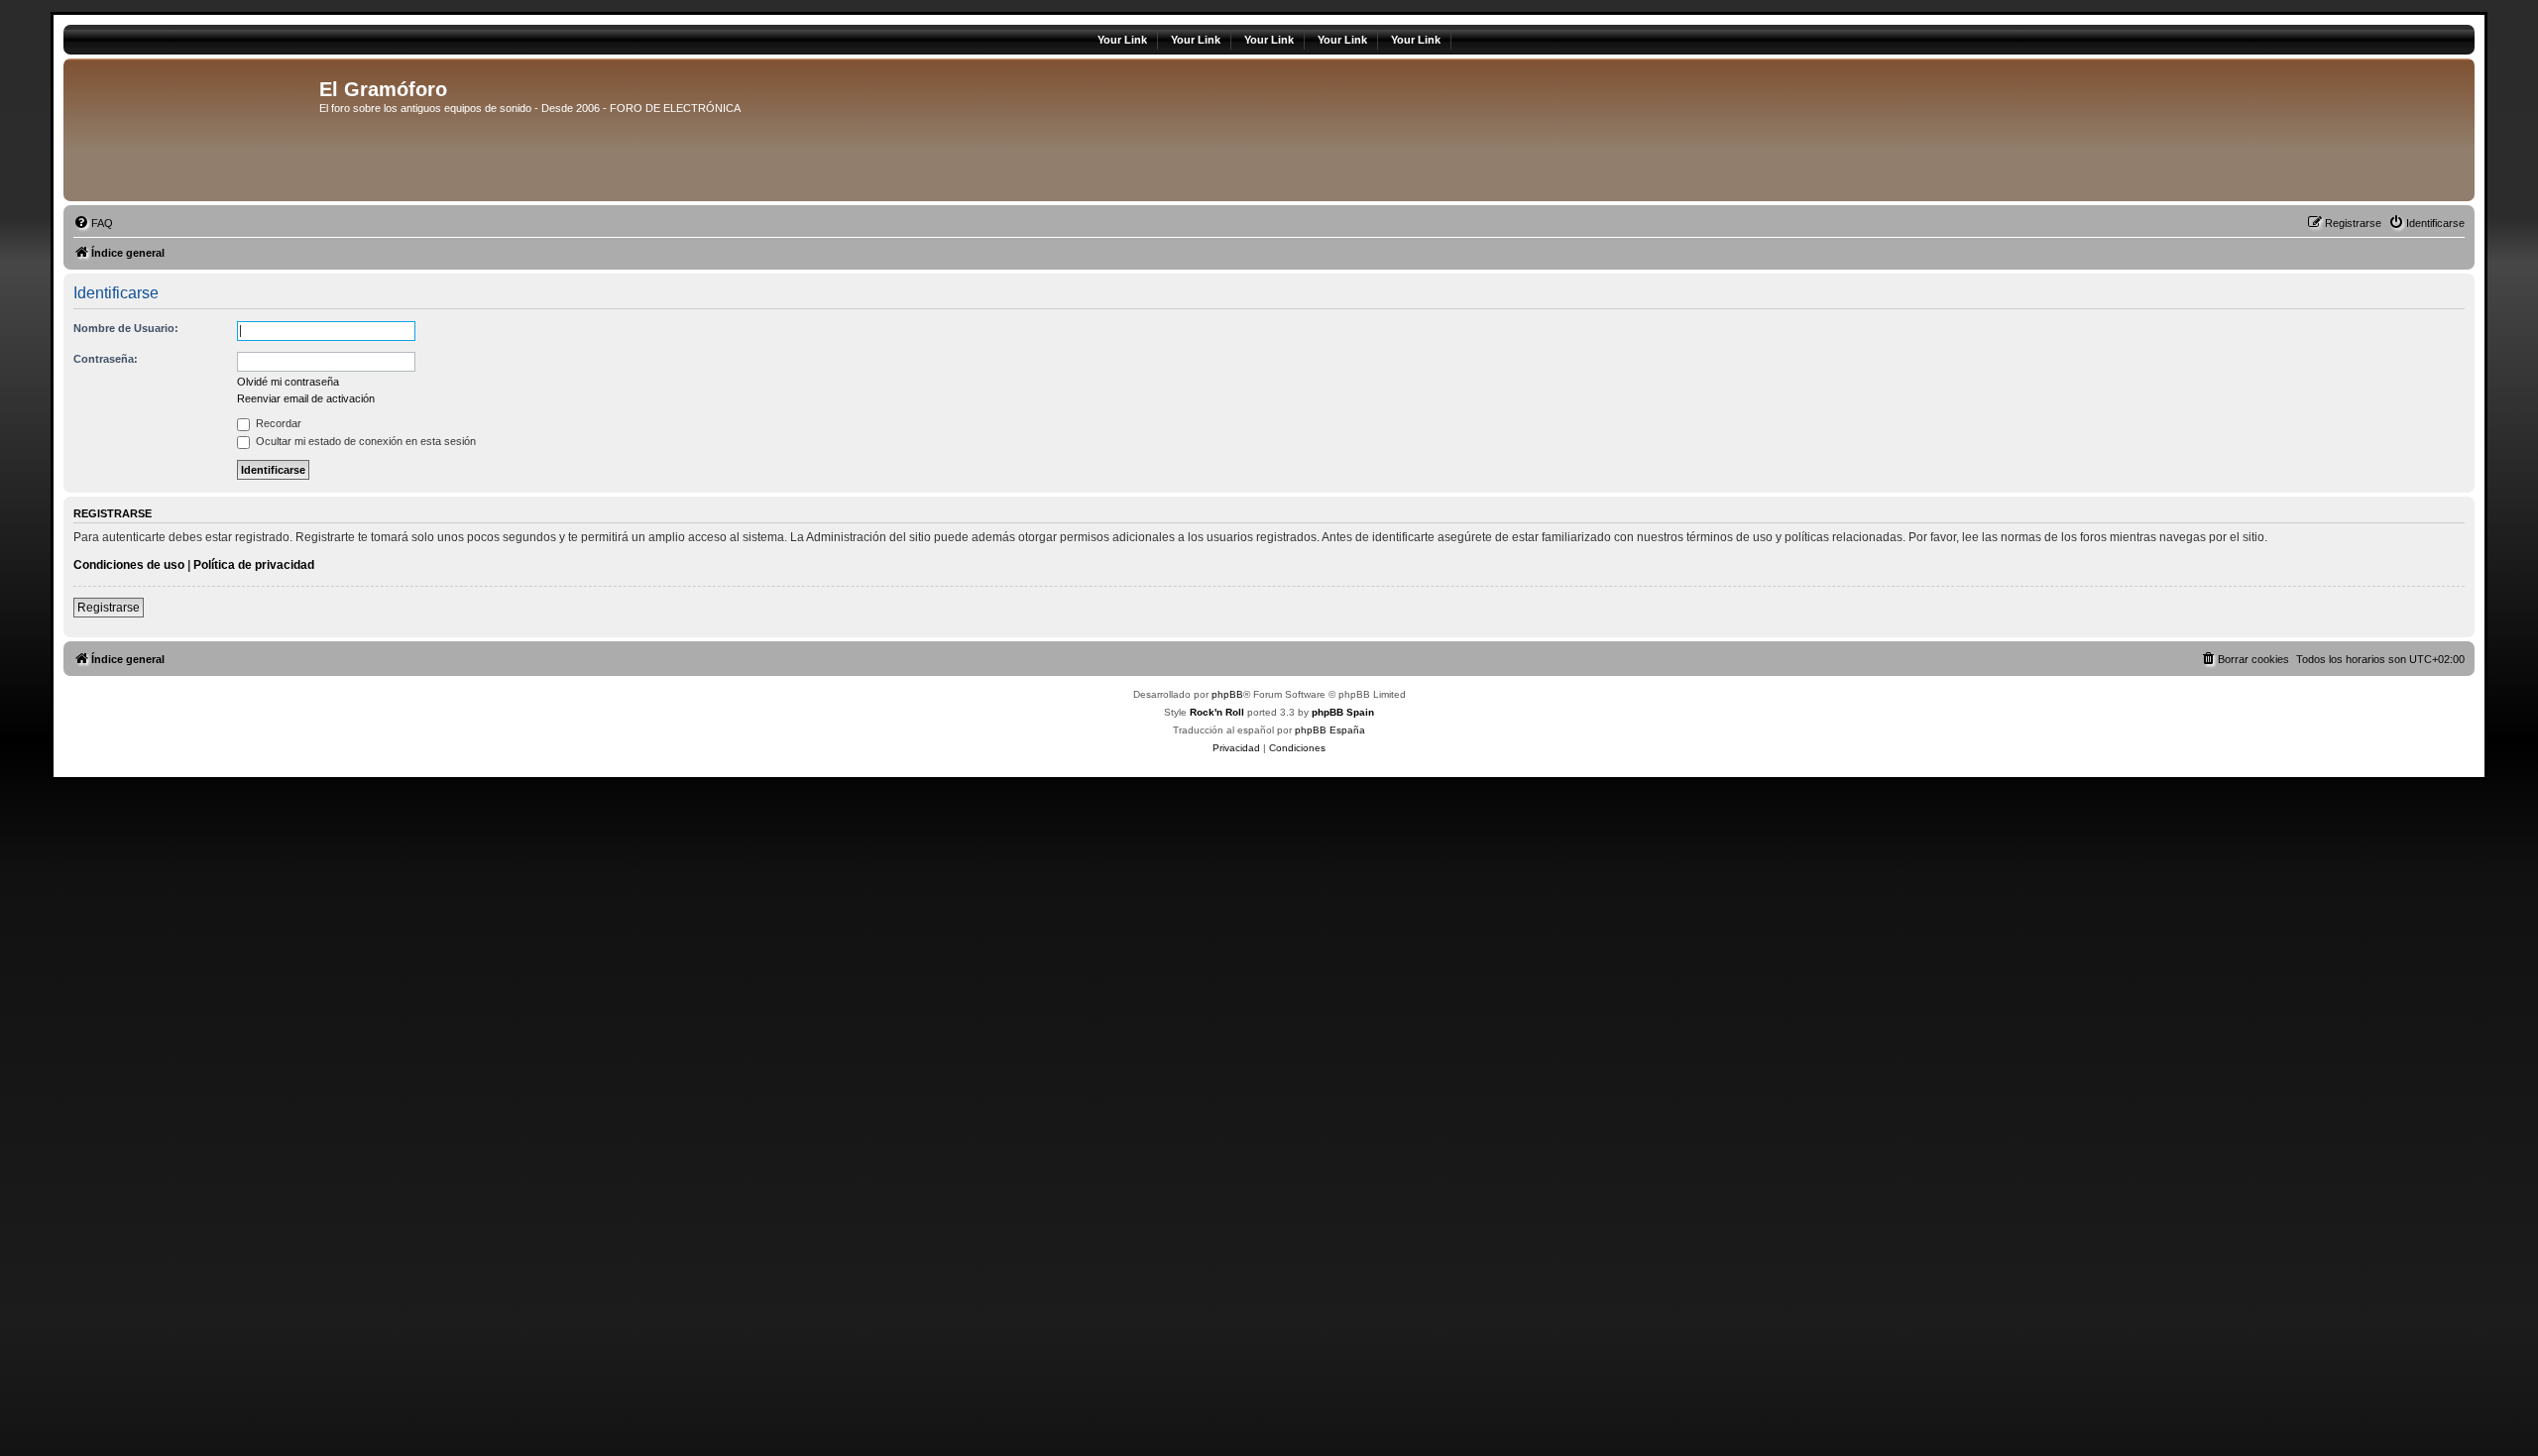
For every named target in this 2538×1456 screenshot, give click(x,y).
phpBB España (1330, 730)
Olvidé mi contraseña (288, 382)
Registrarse (109, 608)
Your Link (1122, 40)
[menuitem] (93, 223)
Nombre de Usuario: (126, 328)
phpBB (1227, 694)
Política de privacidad (254, 565)
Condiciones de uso (129, 565)
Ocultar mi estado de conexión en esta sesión (364, 441)
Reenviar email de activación (306, 398)
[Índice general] (194, 130)
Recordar (277, 423)
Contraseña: (106, 359)
